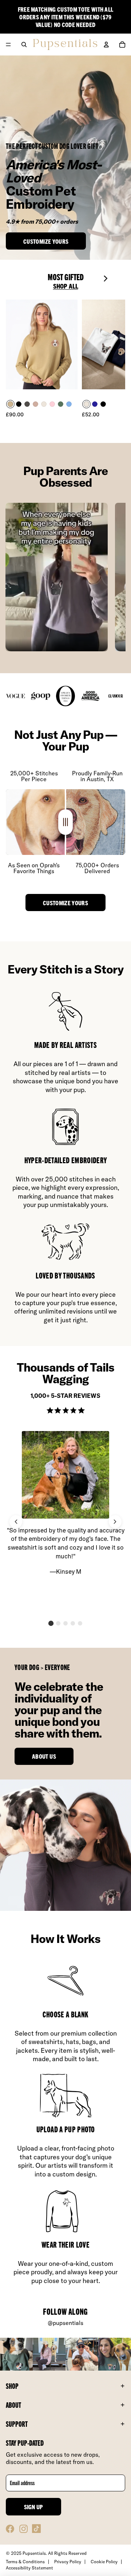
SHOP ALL (66, 286)
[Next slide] (108, 281)
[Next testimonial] (115, 1522)
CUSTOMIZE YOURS (65, 903)
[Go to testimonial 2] (58, 1623)
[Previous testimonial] (16, 1522)
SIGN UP (34, 2507)
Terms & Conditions (25, 2562)
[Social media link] (10, 2529)
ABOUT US (44, 1756)
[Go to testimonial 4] (73, 1623)
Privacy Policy (68, 2562)
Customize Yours (46, 241)
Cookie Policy (104, 2562)
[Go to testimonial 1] (51, 1623)
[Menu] (8, 45)
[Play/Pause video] (56, 577)
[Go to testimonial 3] (65, 1623)
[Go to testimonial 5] (80, 1623)
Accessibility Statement (29, 2568)
